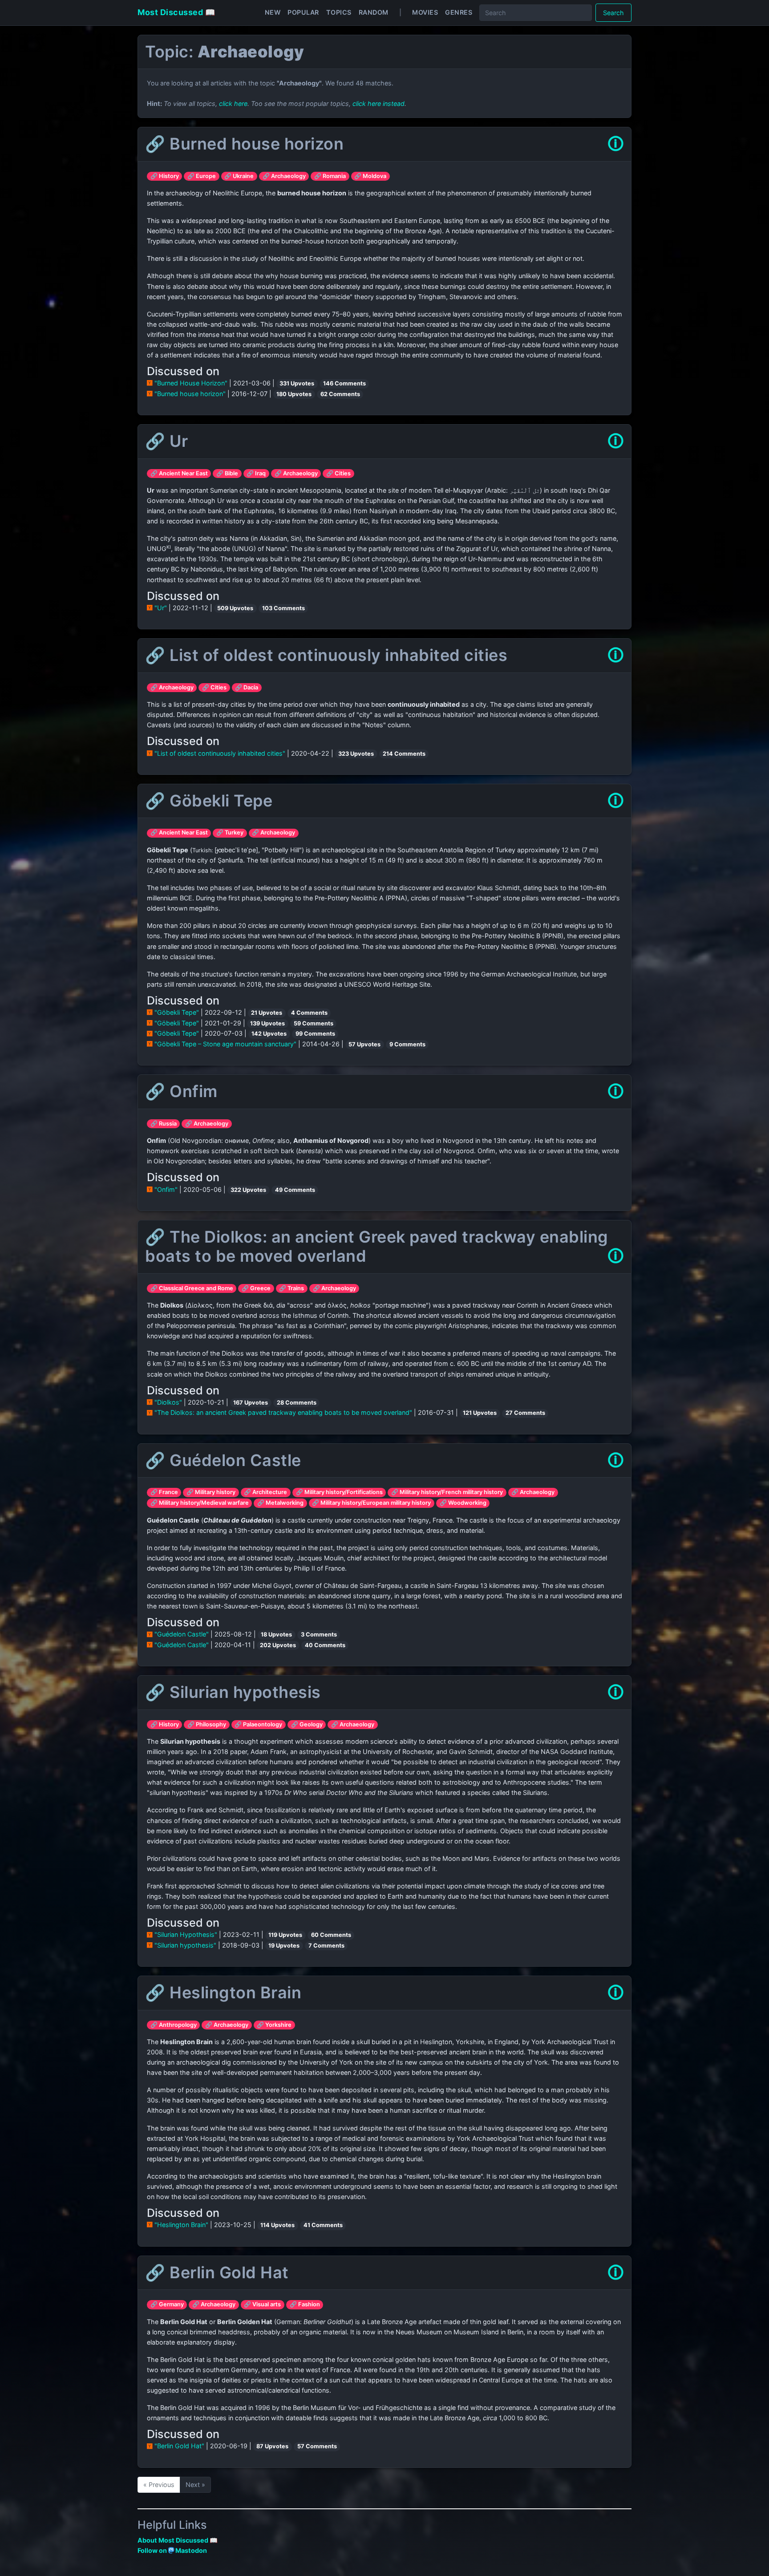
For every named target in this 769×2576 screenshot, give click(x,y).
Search (613, 13)
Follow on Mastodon (172, 2550)
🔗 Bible (227, 473)
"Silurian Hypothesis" (186, 1934)
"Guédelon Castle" (182, 1634)
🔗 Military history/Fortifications (339, 1492)
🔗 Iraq (256, 473)
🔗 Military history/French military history (447, 1492)
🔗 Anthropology (174, 2025)
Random (374, 12)
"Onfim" (166, 1189)
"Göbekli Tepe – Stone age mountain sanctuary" (225, 1044)
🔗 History (165, 176)
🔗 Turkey (230, 832)
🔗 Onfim (181, 1091)
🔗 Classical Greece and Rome (192, 1288)
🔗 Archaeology (284, 176)
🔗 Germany (167, 2304)
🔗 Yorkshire (274, 2025)
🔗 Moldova (370, 176)
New (273, 12)
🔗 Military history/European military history (371, 1503)
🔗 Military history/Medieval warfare (200, 1503)
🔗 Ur (166, 441)
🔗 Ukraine (239, 176)
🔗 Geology (307, 1724)
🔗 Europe (202, 176)
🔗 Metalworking (280, 1503)
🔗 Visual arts (262, 2304)
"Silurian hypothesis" (185, 1945)
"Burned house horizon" (190, 394)
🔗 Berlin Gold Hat (217, 2272)
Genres (459, 12)
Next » (195, 2485)
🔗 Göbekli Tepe (209, 801)
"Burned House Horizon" (191, 383)
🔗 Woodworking (463, 1503)
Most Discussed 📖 (176, 12)
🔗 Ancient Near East (179, 473)
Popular (303, 12)
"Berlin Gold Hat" (179, 2446)
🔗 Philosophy (207, 1724)
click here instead (378, 103)
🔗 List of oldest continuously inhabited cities (326, 655)
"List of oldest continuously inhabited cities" (220, 753)
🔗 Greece (256, 1288)
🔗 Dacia (247, 687)
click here (233, 103)
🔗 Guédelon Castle (223, 1460)
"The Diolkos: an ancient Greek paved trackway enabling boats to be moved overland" (283, 1412)
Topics (339, 12)
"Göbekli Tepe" (177, 1012)
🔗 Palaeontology (258, 1724)
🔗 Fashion (305, 2304)
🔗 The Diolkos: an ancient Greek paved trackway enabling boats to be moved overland (377, 1246)
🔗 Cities (338, 473)
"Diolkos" (168, 1402)
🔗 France (164, 1492)
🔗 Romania (330, 176)
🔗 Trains (291, 1288)
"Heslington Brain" (181, 2225)
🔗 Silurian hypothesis (233, 1692)
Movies (425, 12)
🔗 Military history (211, 1492)
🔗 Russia (164, 1124)
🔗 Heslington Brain (223, 1993)
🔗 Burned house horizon (244, 144)
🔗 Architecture (265, 1492)
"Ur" (161, 608)
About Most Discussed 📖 (178, 2540)
